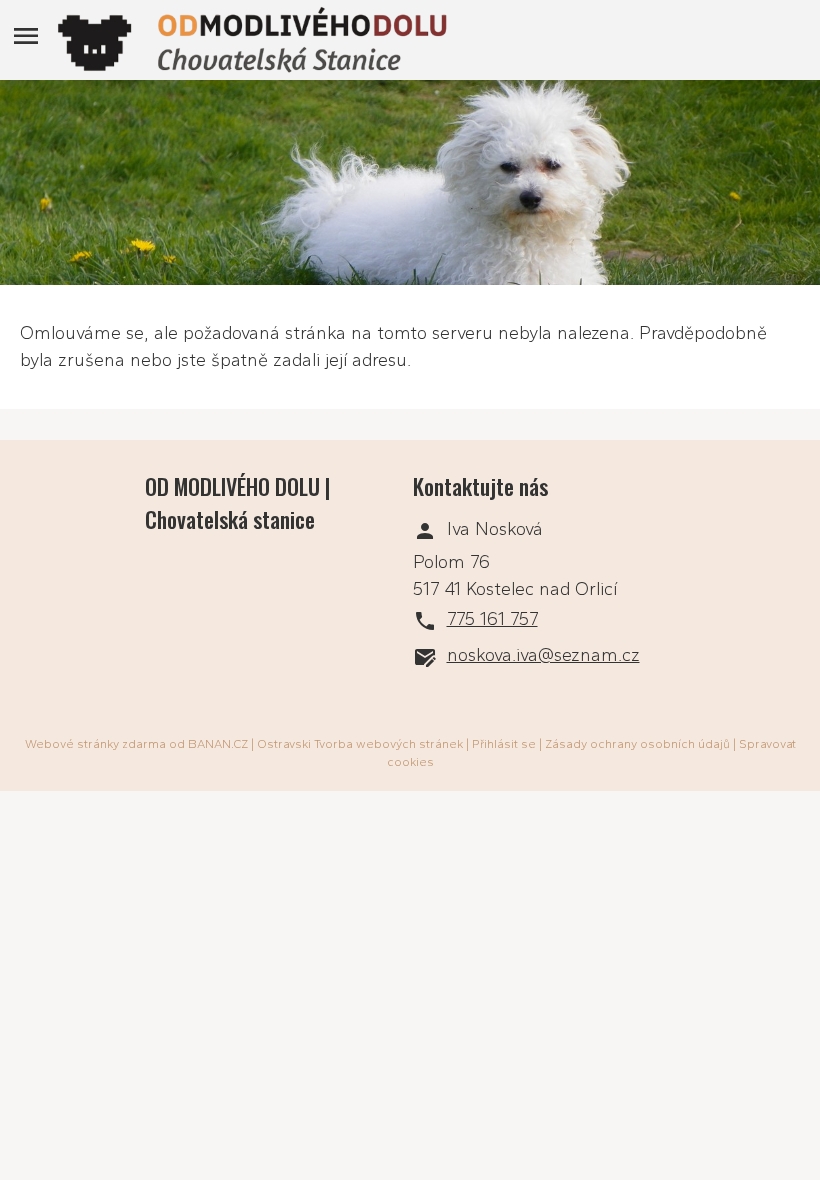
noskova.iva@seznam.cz (543, 655)
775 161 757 (492, 619)
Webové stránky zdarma (95, 744)
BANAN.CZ (218, 744)
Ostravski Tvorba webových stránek (360, 744)
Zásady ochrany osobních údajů (637, 744)
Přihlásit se (504, 744)
